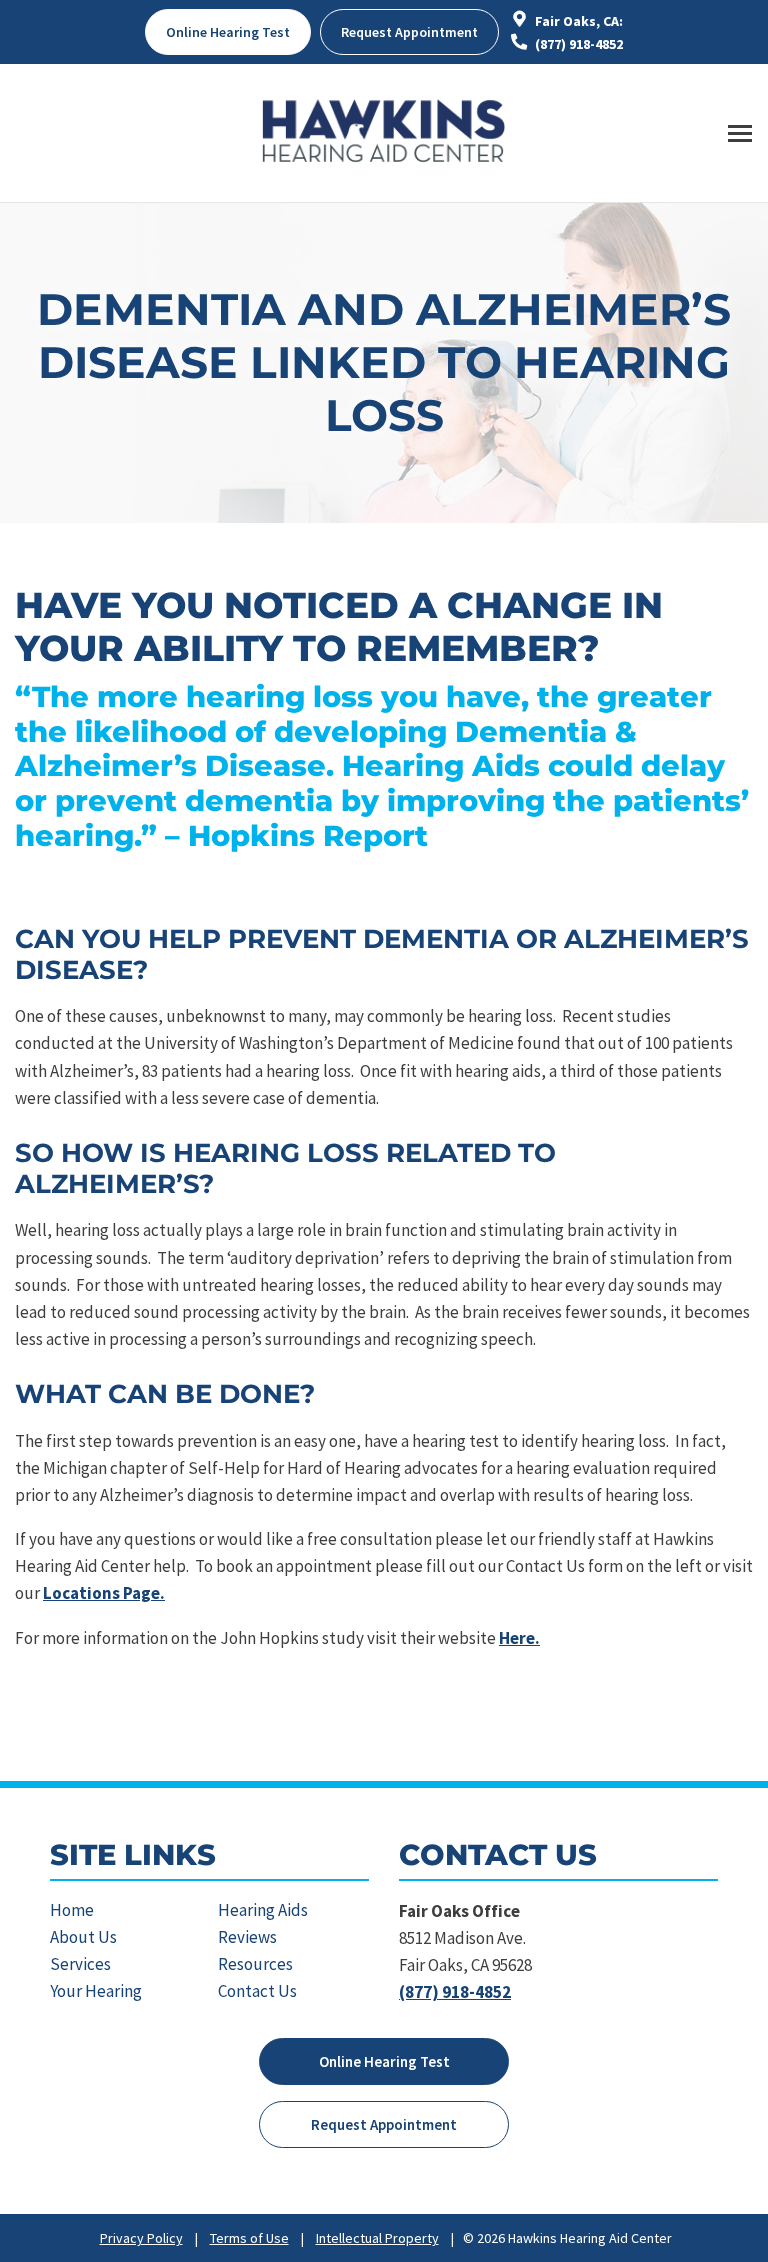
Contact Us (257, 1991)
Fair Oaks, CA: (577, 21)
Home (72, 1910)
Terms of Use (249, 2238)
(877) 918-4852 (577, 44)
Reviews (247, 1937)
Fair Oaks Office (459, 1911)
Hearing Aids (263, 1910)
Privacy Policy (141, 2238)
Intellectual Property (377, 2238)
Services (80, 1964)
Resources (255, 1964)
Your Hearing (96, 1991)
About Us (83, 1937)
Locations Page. (104, 1593)
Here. (519, 1638)
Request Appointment (409, 32)
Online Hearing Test (384, 2061)
